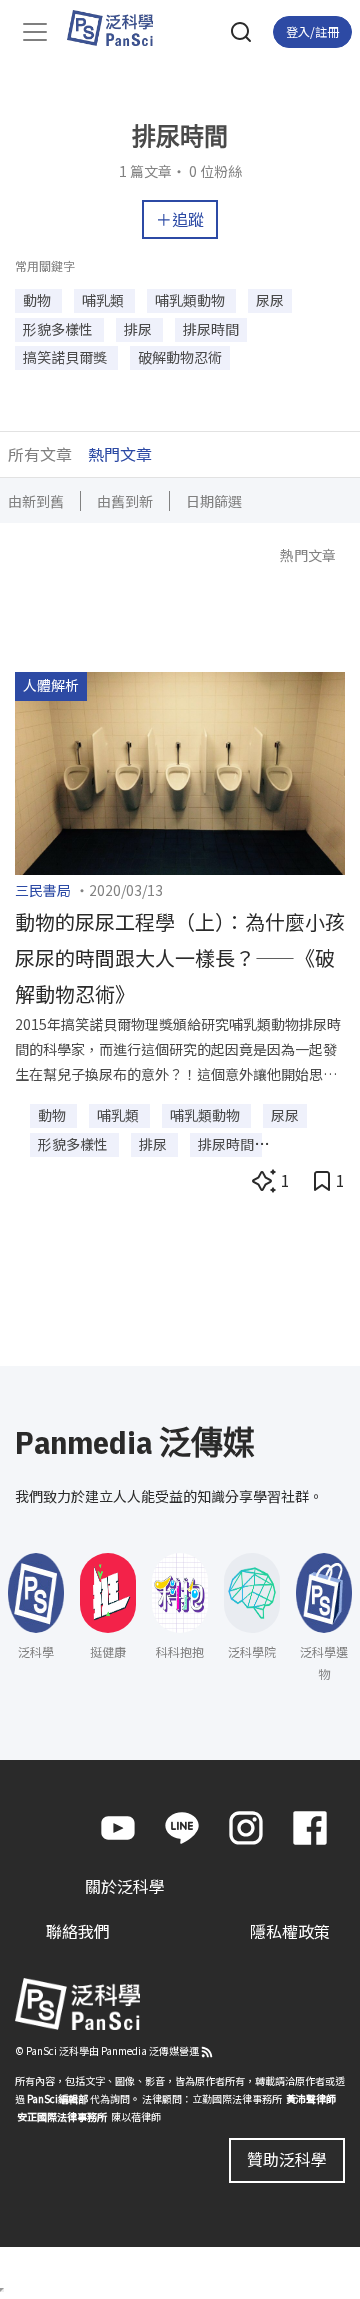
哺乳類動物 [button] (191, 300)
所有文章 (40, 454)
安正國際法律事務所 (62, 2116)
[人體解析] (180, 771)
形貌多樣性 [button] (59, 329)
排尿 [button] (139, 329)
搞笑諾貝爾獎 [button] (66, 357)
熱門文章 (120, 454)
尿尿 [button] (270, 300)
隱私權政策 (290, 1931)
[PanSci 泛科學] (119, 28)
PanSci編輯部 (57, 2098)
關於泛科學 (125, 1886)
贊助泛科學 (287, 2159)
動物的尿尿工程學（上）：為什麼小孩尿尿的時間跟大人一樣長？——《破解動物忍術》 (180, 957)
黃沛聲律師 (311, 2098)
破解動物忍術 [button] (180, 357)
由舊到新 (125, 501)
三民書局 (43, 890)
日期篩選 (214, 501)
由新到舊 (36, 501)
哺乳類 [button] (104, 300)
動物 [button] (38, 300)
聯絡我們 (78, 1931)
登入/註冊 (312, 31)
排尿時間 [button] (211, 329)
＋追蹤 (180, 219)
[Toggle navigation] (35, 32)
